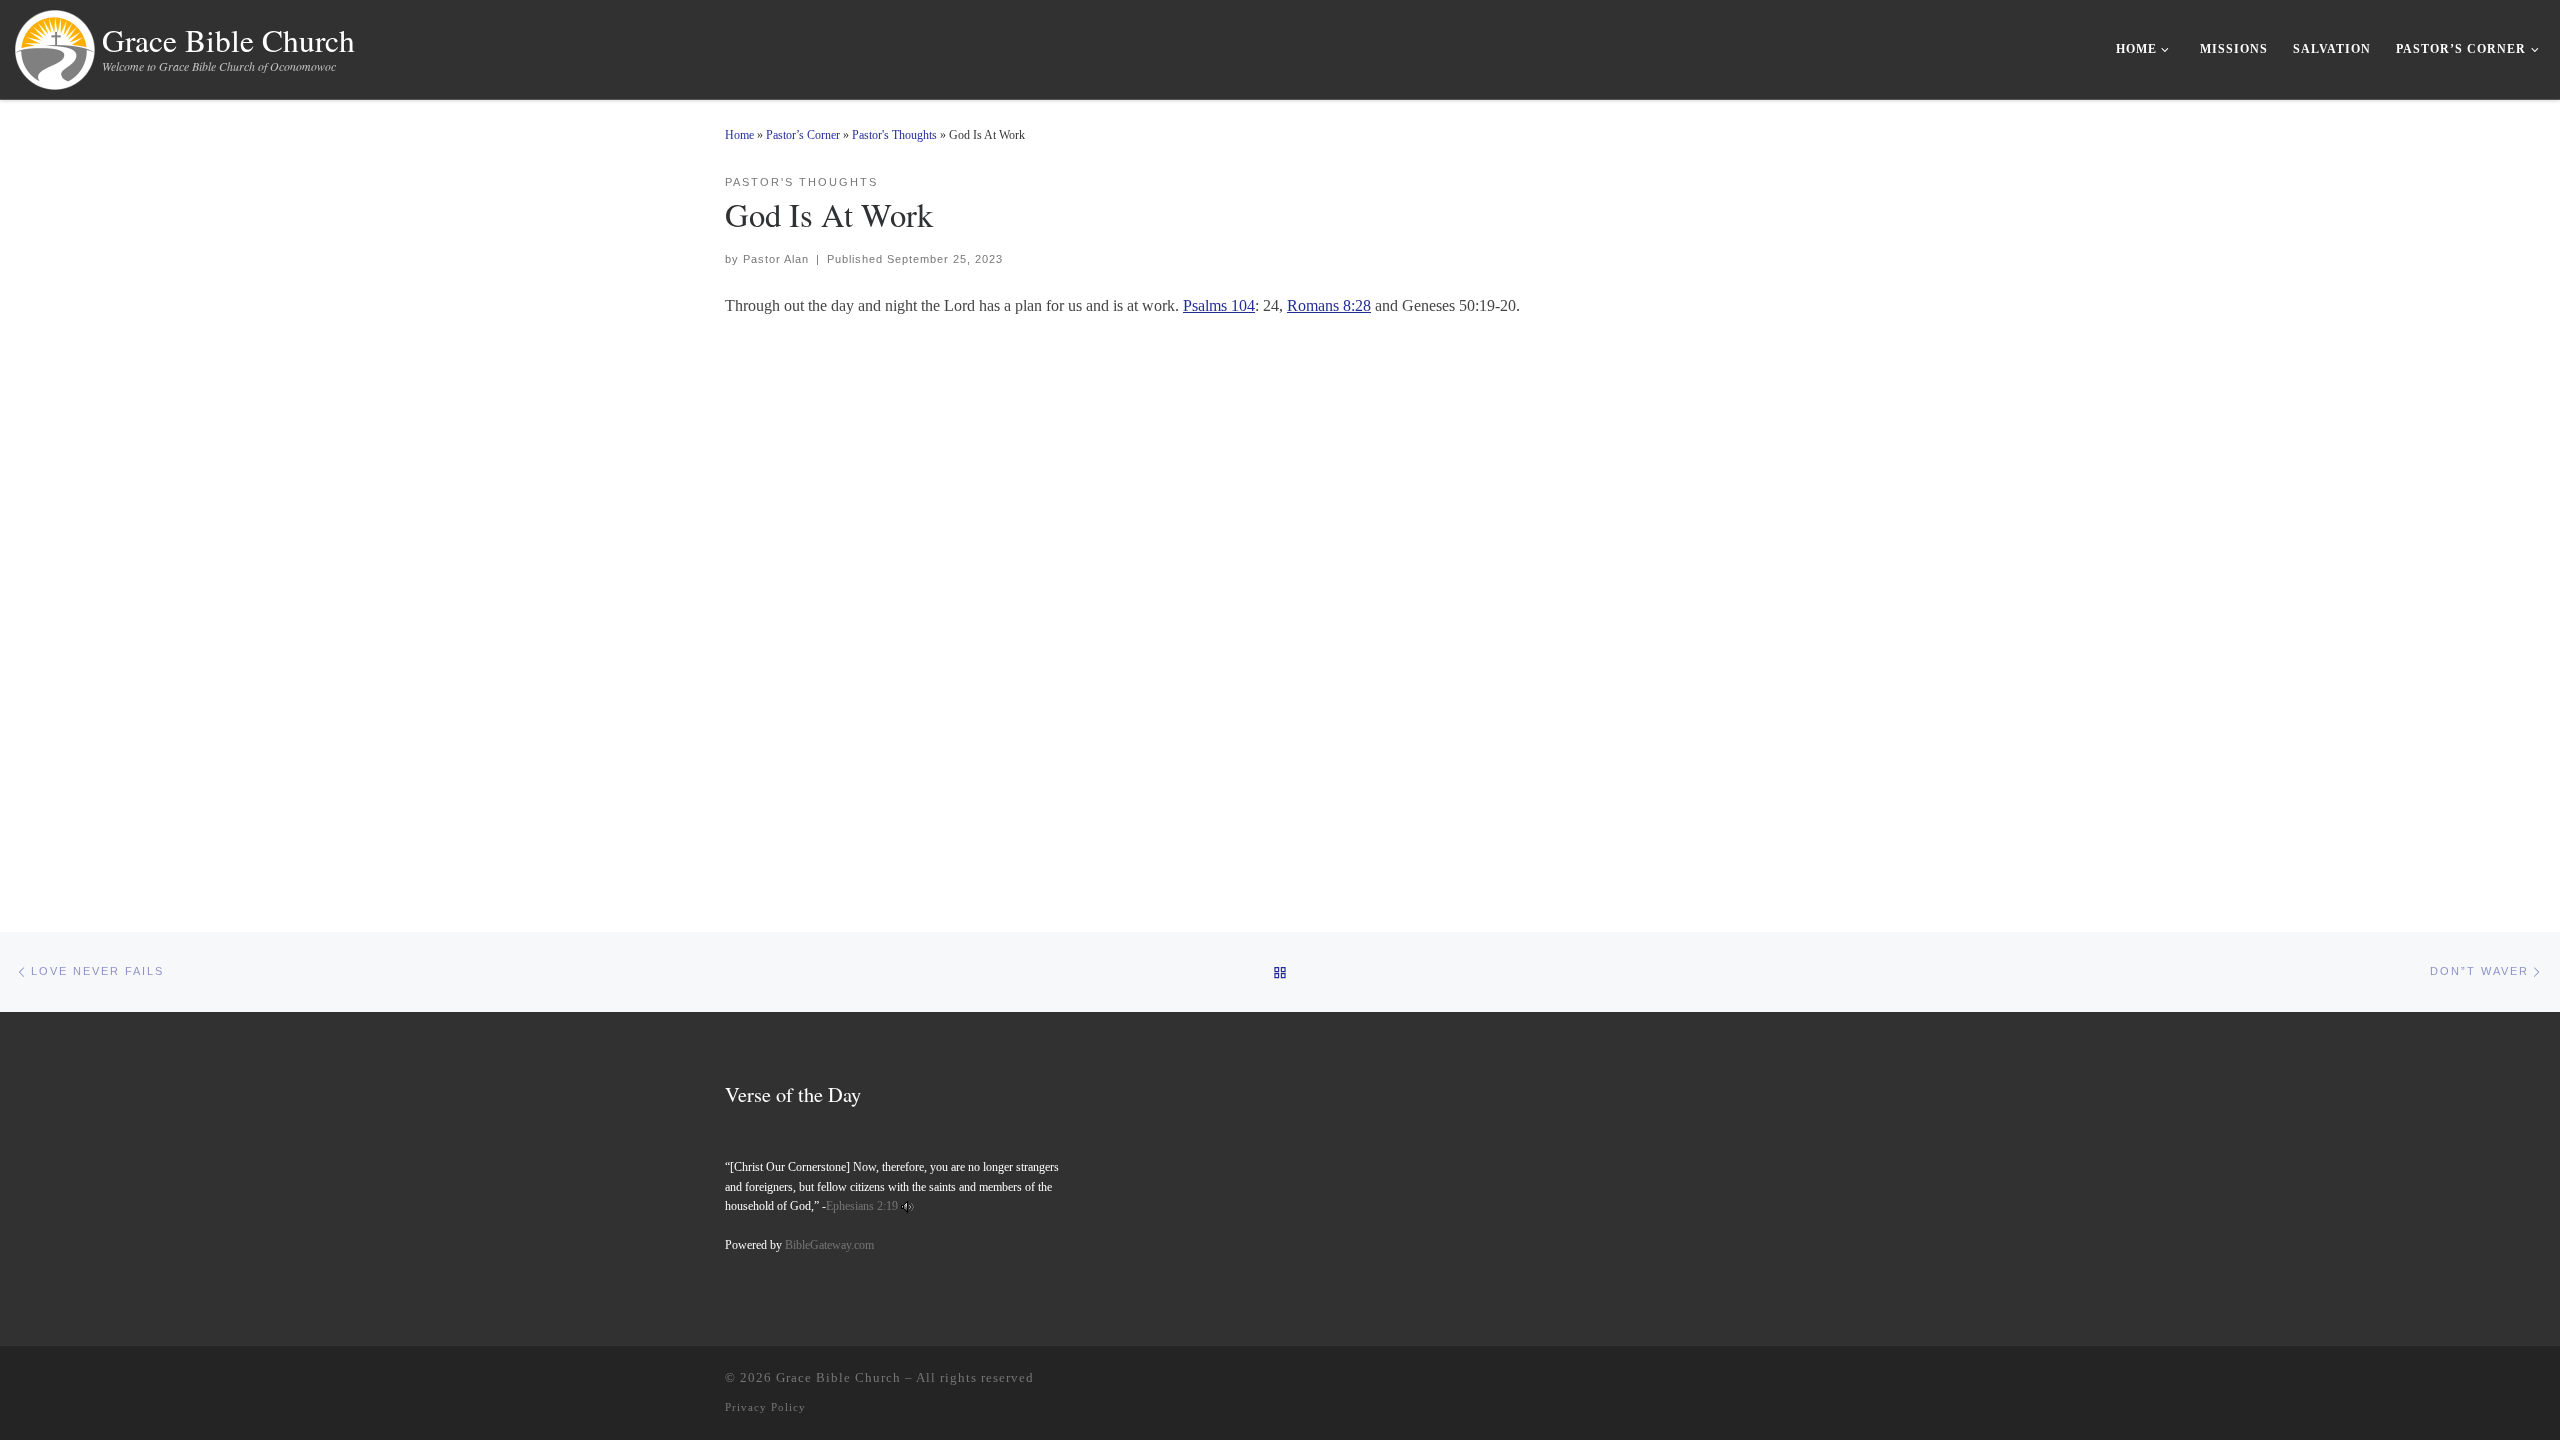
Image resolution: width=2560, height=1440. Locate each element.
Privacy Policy (765, 1407)
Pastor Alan (776, 259)
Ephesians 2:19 (862, 1206)
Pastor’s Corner (803, 135)
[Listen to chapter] (907, 1206)
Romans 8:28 (1329, 305)
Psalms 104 (1219, 305)
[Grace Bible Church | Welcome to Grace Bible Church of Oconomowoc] (55, 45)
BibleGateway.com (829, 1245)
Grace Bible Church (838, 1377)
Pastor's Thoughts (894, 135)
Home (739, 135)
